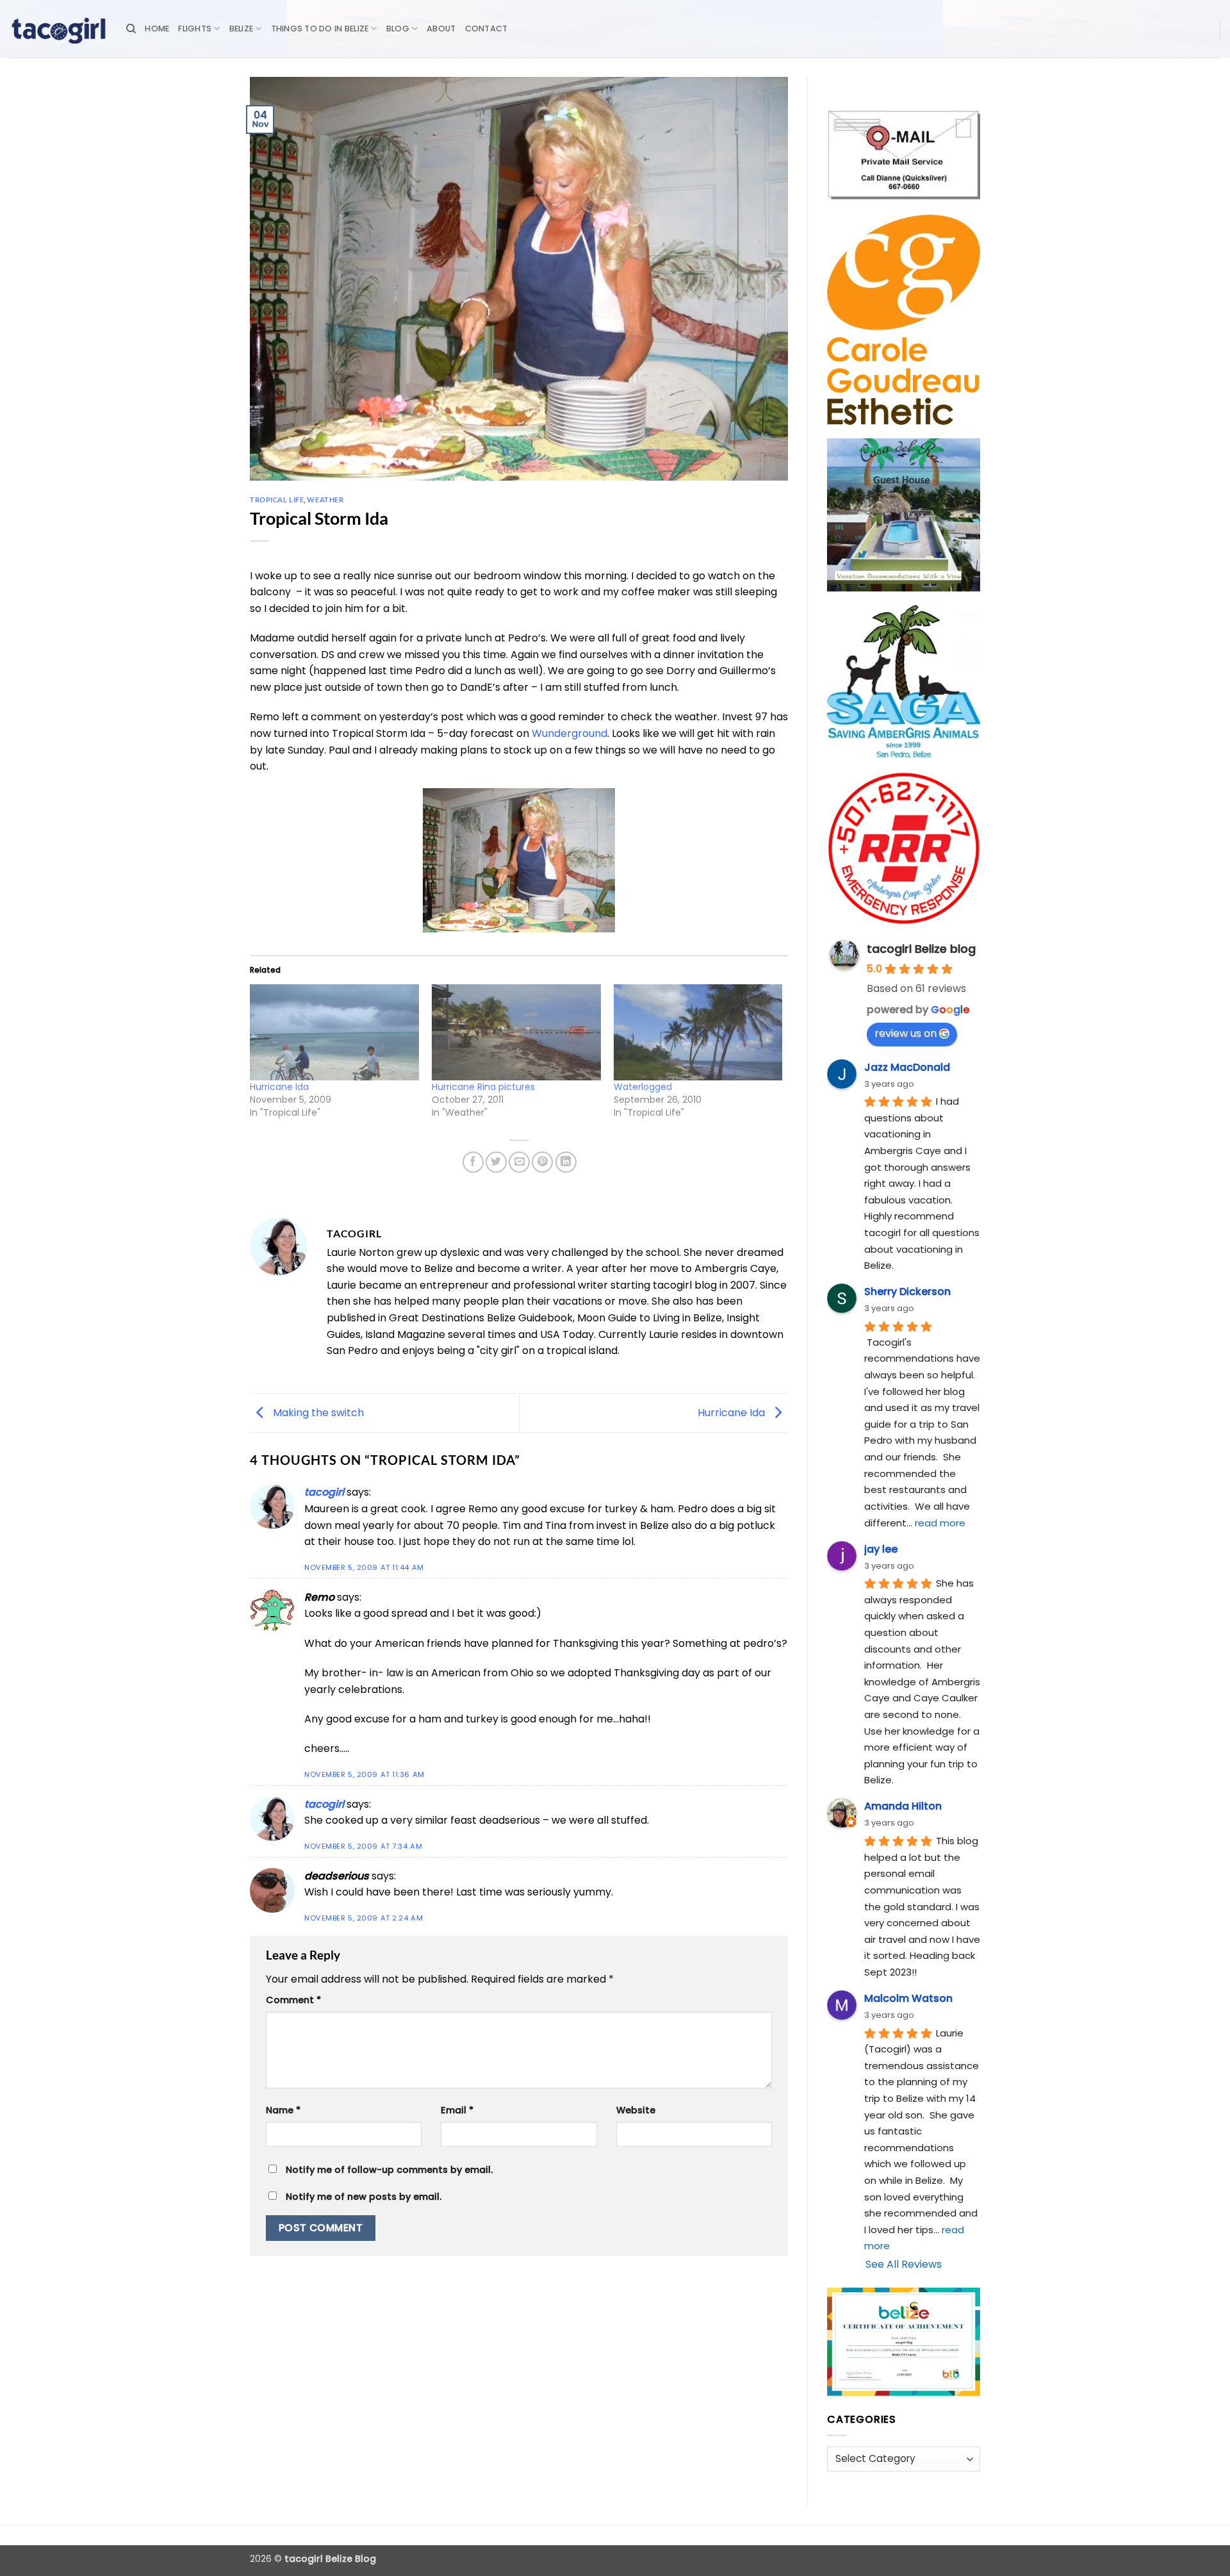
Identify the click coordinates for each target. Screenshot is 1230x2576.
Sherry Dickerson (907, 1292)
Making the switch (317, 1412)
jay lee (881, 1549)
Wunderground (570, 733)
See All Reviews (904, 2264)
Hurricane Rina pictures (483, 1087)
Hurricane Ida (279, 1087)
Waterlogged (643, 1087)
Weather (325, 500)
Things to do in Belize (320, 29)
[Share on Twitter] (496, 1162)
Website (636, 2110)
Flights (195, 29)
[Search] (131, 29)
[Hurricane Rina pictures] (516, 1033)
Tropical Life (277, 500)
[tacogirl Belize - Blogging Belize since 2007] (58, 29)
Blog (398, 29)
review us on (906, 1033)
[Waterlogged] (698, 1033)
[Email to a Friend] (519, 1162)
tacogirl (324, 1492)
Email (457, 2110)
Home (157, 29)
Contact (487, 29)
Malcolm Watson (908, 1998)
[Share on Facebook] (473, 1162)
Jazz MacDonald (907, 1067)
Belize (242, 29)
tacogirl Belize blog (921, 949)
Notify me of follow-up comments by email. (389, 2170)
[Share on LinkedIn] (566, 1162)
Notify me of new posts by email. (364, 2197)
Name (283, 2110)
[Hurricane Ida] (334, 1033)
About (441, 29)
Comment (293, 2000)
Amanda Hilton (903, 1806)
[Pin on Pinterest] (542, 1162)
